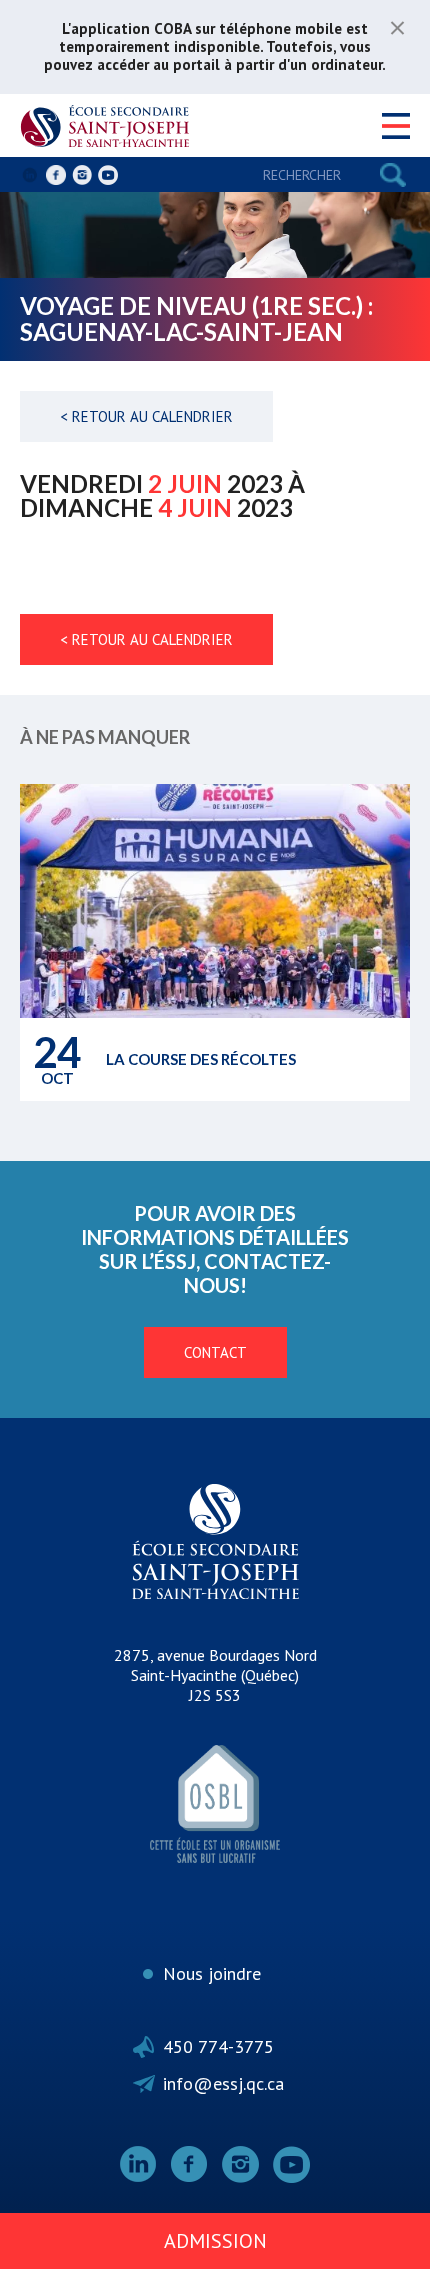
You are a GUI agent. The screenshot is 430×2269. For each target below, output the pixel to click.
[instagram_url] (82, 175)
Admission (215, 2241)
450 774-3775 (218, 2046)
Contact (215, 1352)
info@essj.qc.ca (223, 2083)
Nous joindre (212, 1973)
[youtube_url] (108, 175)
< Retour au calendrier (146, 416)
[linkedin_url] (30, 175)
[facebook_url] (56, 175)
